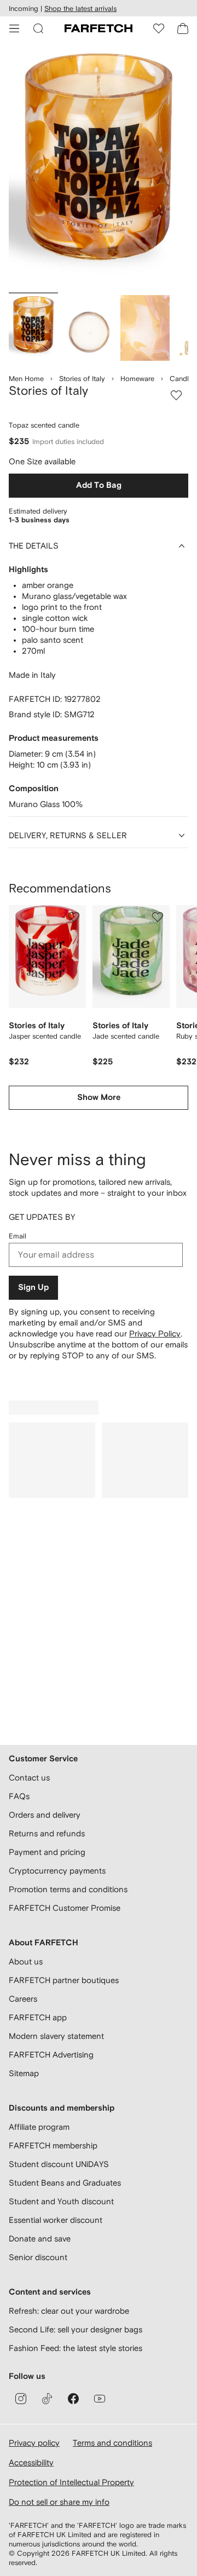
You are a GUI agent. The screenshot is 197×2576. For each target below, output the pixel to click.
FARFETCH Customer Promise (65, 1908)
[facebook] (73, 2399)
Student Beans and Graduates (65, 2183)
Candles (183, 379)
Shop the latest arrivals (80, 8)
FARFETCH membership (53, 2145)
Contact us (29, 1777)
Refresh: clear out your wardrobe (69, 2311)
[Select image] (33, 328)
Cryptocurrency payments (57, 1871)
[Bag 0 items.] (183, 28)
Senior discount (38, 2257)
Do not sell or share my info (59, 2502)
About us (26, 1961)
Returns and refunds (47, 1833)
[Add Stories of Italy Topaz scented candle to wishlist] (176, 395)
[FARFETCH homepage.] (99, 28)
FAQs (19, 1796)
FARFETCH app (38, 2017)
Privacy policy (34, 2443)
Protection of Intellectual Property (71, 2482)
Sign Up (33, 1287)
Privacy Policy (155, 1333)
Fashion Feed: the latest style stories (76, 2348)
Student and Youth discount (61, 2201)
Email (18, 1236)
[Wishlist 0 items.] (159, 28)
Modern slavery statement (56, 2036)
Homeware (137, 379)
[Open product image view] (99, 169)
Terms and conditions (112, 2443)
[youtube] (100, 2399)
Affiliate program (39, 2127)
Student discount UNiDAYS (59, 2164)
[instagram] (21, 2399)
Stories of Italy (82, 379)
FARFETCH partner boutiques (64, 1980)
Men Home (26, 379)
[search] (38, 28)
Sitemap (24, 2073)
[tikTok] (47, 2399)
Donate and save (40, 2238)
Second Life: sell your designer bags (76, 2329)
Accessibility (31, 2462)
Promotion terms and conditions (68, 1889)
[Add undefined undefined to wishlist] (74, 917)
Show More (99, 1097)
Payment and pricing (47, 1852)
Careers (23, 1999)
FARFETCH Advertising (51, 2055)
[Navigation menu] (14, 28)
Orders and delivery (45, 1815)
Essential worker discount (56, 2220)
